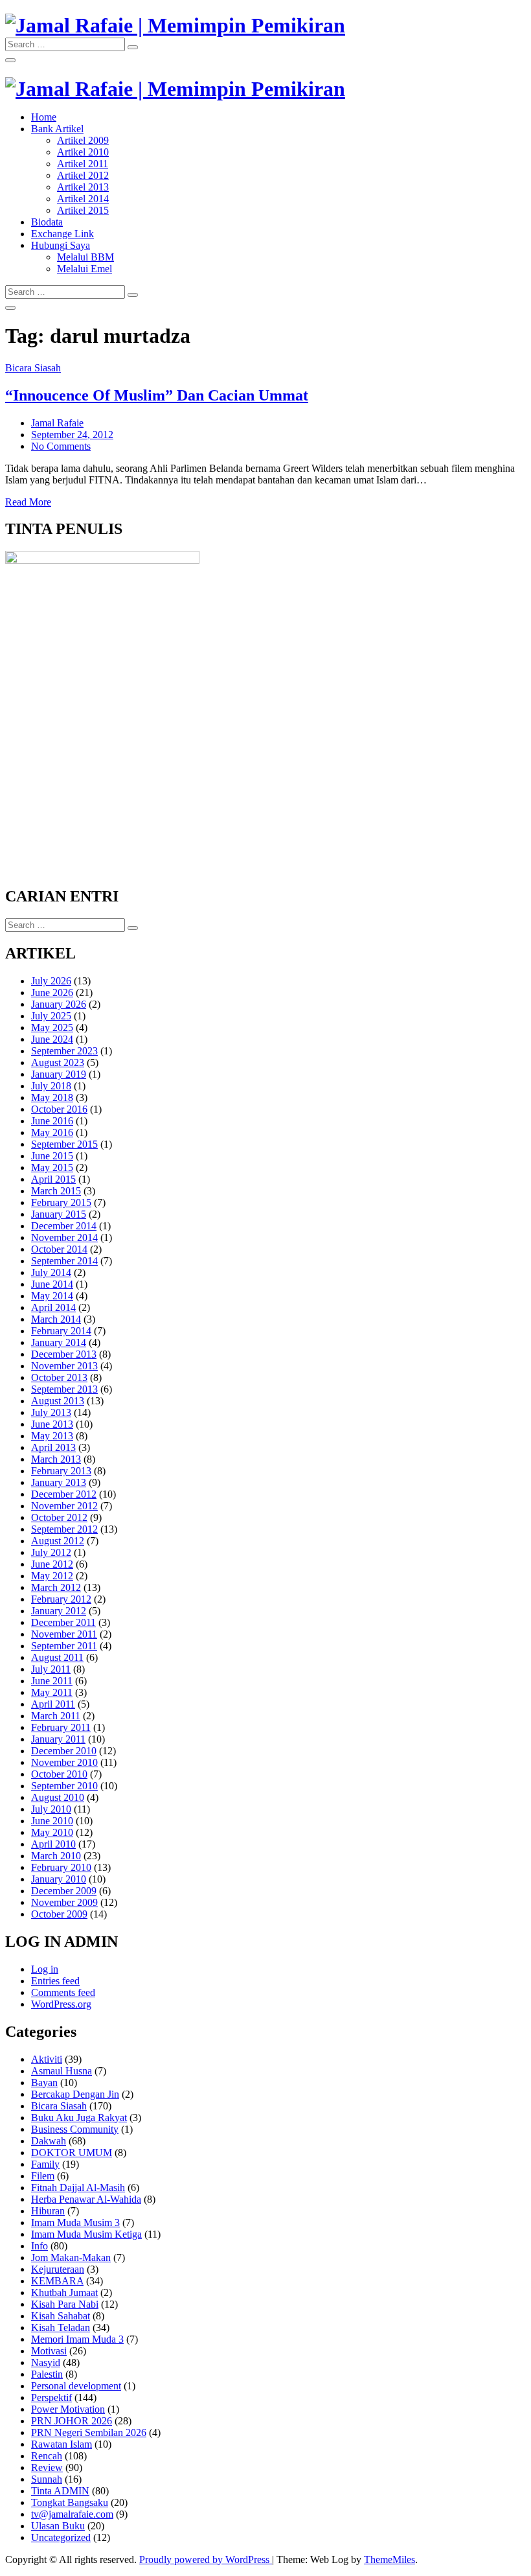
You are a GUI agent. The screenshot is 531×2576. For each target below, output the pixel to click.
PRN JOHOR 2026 (72, 2421)
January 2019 (59, 1074)
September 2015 (64, 1144)
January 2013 (59, 1482)
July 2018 (51, 1086)
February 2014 (61, 1331)
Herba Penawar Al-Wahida (86, 2199)
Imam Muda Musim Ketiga (86, 2234)
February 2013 (61, 1471)
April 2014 (53, 1307)
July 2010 (51, 1809)
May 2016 (52, 1132)
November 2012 (64, 1506)
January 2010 (59, 1879)
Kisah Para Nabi (65, 2304)
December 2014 (64, 1226)
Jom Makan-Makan (71, 2257)
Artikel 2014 (83, 199)
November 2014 (64, 1237)
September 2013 (64, 1389)
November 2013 (64, 1366)
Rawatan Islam (62, 2444)
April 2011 (53, 1704)
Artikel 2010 (83, 152)
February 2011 (61, 1727)
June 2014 (52, 1284)
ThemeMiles (390, 2559)
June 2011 (52, 1681)
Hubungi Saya (61, 245)
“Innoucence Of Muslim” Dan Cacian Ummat (157, 395)
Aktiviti (47, 2059)
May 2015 (52, 1167)
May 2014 (52, 1296)
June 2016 (52, 1121)
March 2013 (56, 1459)
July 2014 (51, 1272)
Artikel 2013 (83, 187)
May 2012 (52, 1576)
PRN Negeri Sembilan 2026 (89, 2432)
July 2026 (51, 981)
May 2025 (52, 1027)
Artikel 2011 (83, 164)
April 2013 (53, 1447)
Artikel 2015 (83, 210)
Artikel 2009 (83, 140)
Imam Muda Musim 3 (75, 2222)
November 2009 (64, 1902)
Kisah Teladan (61, 2327)
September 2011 (64, 1646)
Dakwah (49, 2141)
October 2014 (59, 1249)
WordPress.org (61, 2004)
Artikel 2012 (83, 175)
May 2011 (52, 1692)
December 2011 (63, 1622)
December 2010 (64, 1751)
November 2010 (64, 1762)
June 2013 (52, 1424)
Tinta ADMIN (60, 2491)
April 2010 (53, 1844)
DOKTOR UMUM (72, 2152)
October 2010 (59, 1774)
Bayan (44, 2083)
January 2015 (59, 1214)
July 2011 (51, 1669)
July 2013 (51, 1412)
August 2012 (58, 1541)
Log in (45, 1969)
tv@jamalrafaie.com (72, 2514)
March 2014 (56, 1319)
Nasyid (46, 2362)
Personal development (76, 2386)
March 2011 (56, 1716)
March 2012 (56, 1587)
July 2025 (51, 1016)
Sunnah (47, 2479)
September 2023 (64, 1051)
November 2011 (64, 1634)
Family (45, 2164)
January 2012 (59, 1611)
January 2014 (59, 1342)
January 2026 (59, 1004)
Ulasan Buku (58, 2526)
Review (47, 2467)
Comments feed (63, 1992)
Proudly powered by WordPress (206, 2559)
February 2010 (61, 1867)
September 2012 (64, 1529)
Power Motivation (68, 2409)
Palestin (47, 2374)
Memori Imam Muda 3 (77, 2339)
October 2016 (59, 1109)
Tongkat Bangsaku (70, 2502)
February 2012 (61, 1599)
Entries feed (55, 1981)
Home (44, 117)
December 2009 (64, 1891)
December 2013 (64, 1354)
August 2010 (58, 1797)
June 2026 (52, 992)
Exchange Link (62, 234)
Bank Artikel (57, 129)
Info (40, 2246)
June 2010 (52, 1821)
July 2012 (51, 1552)
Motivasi (49, 2351)
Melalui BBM (85, 257)
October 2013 (59, 1377)
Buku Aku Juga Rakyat (79, 2118)
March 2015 (56, 1191)
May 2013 (52, 1436)
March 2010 (56, 1856)
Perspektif (51, 2397)
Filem (43, 2176)
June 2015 (52, 1156)
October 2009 (59, 1914)
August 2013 (58, 1401)
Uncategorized (61, 2537)
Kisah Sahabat (61, 2316)
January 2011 (58, 1739)
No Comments (61, 446)
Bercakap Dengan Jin (75, 2094)
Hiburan (48, 2211)
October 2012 (59, 1517)
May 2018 (52, 1097)
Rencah (47, 2456)
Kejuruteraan (58, 2269)
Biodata (47, 222)
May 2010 (52, 1832)
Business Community (75, 2129)
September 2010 (64, 1786)
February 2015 (61, 1202)
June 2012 (52, 1564)
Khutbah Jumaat (64, 2292)
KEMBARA (57, 2281)
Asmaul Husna (62, 2071)
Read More (28, 502)
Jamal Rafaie (57, 423)
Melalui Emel (85, 269)
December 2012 (64, 1494)
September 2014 (64, 1261)
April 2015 (53, 1179)
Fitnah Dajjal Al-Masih (78, 2187)
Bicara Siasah (33, 368)
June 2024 (52, 1039)
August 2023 (58, 1062)
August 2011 (57, 1657)
